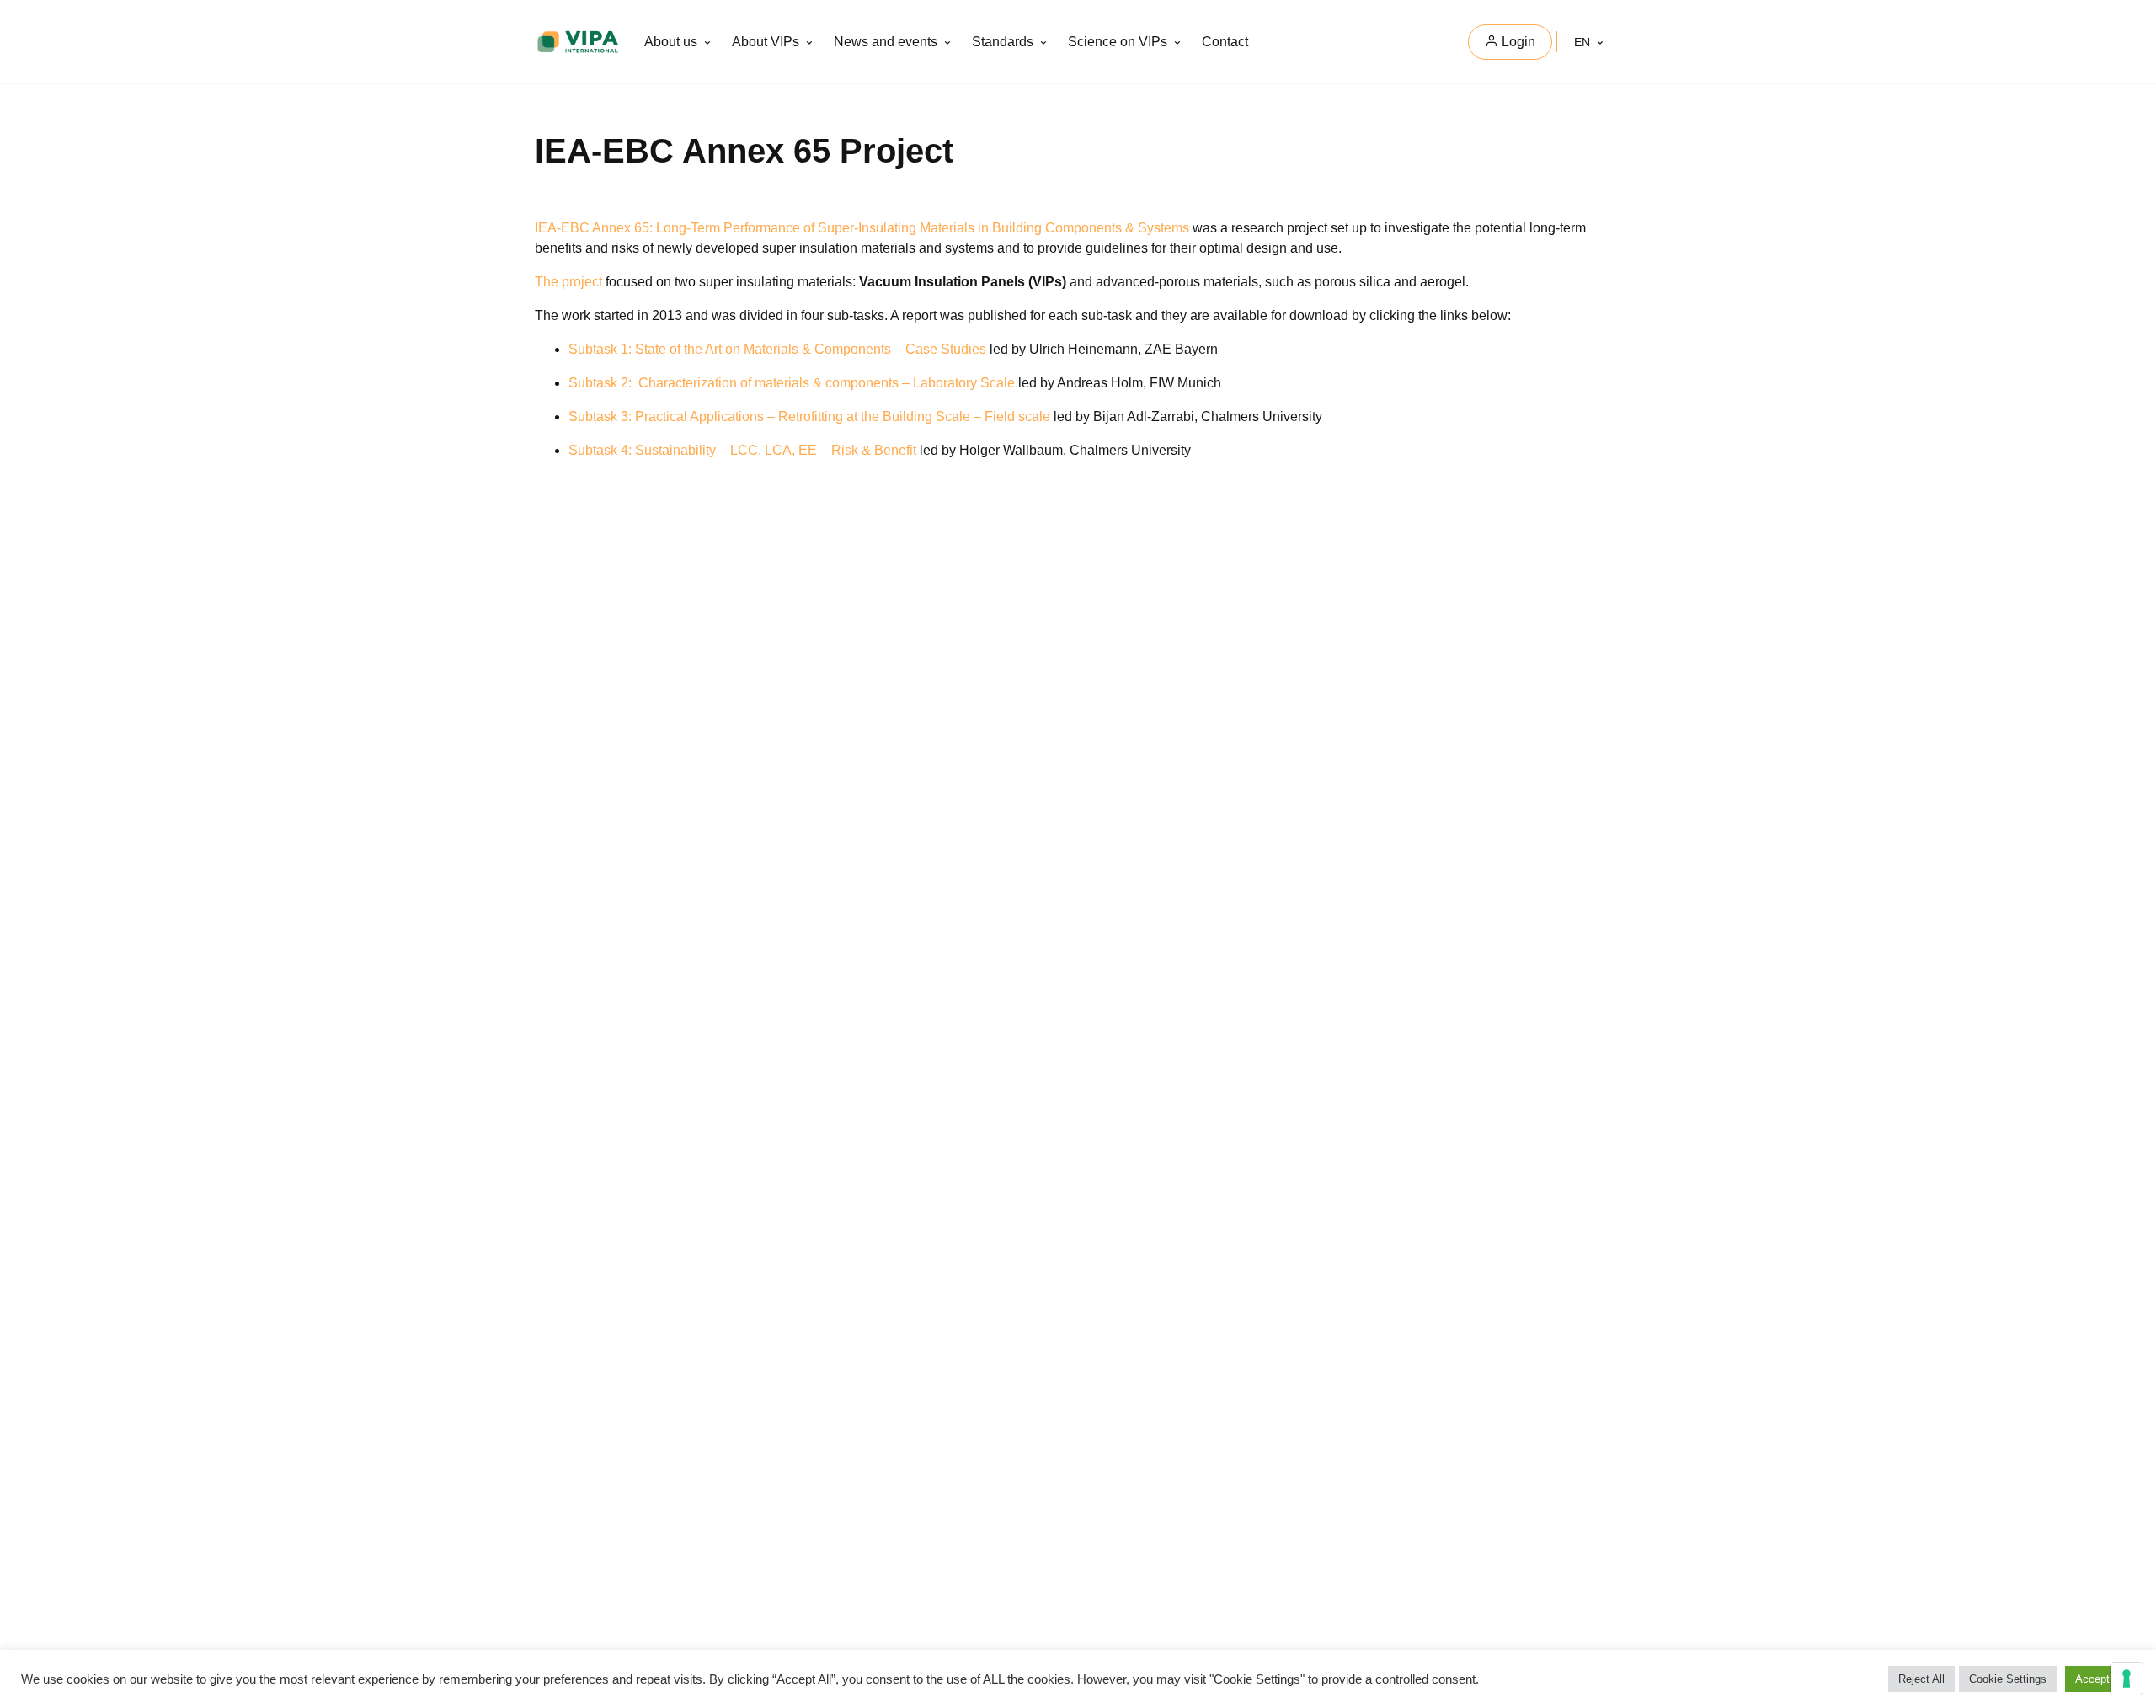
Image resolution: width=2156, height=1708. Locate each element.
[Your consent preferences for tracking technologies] (2127, 1679)
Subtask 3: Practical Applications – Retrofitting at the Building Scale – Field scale (809, 416)
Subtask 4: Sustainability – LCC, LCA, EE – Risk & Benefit (742, 450)
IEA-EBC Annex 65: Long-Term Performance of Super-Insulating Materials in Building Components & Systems (862, 228)
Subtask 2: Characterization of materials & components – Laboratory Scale (792, 383)
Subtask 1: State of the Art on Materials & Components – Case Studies (777, 349)
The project (568, 282)
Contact (1225, 42)
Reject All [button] (1921, 1679)
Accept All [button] (2100, 1679)
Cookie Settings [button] (2008, 1679)
